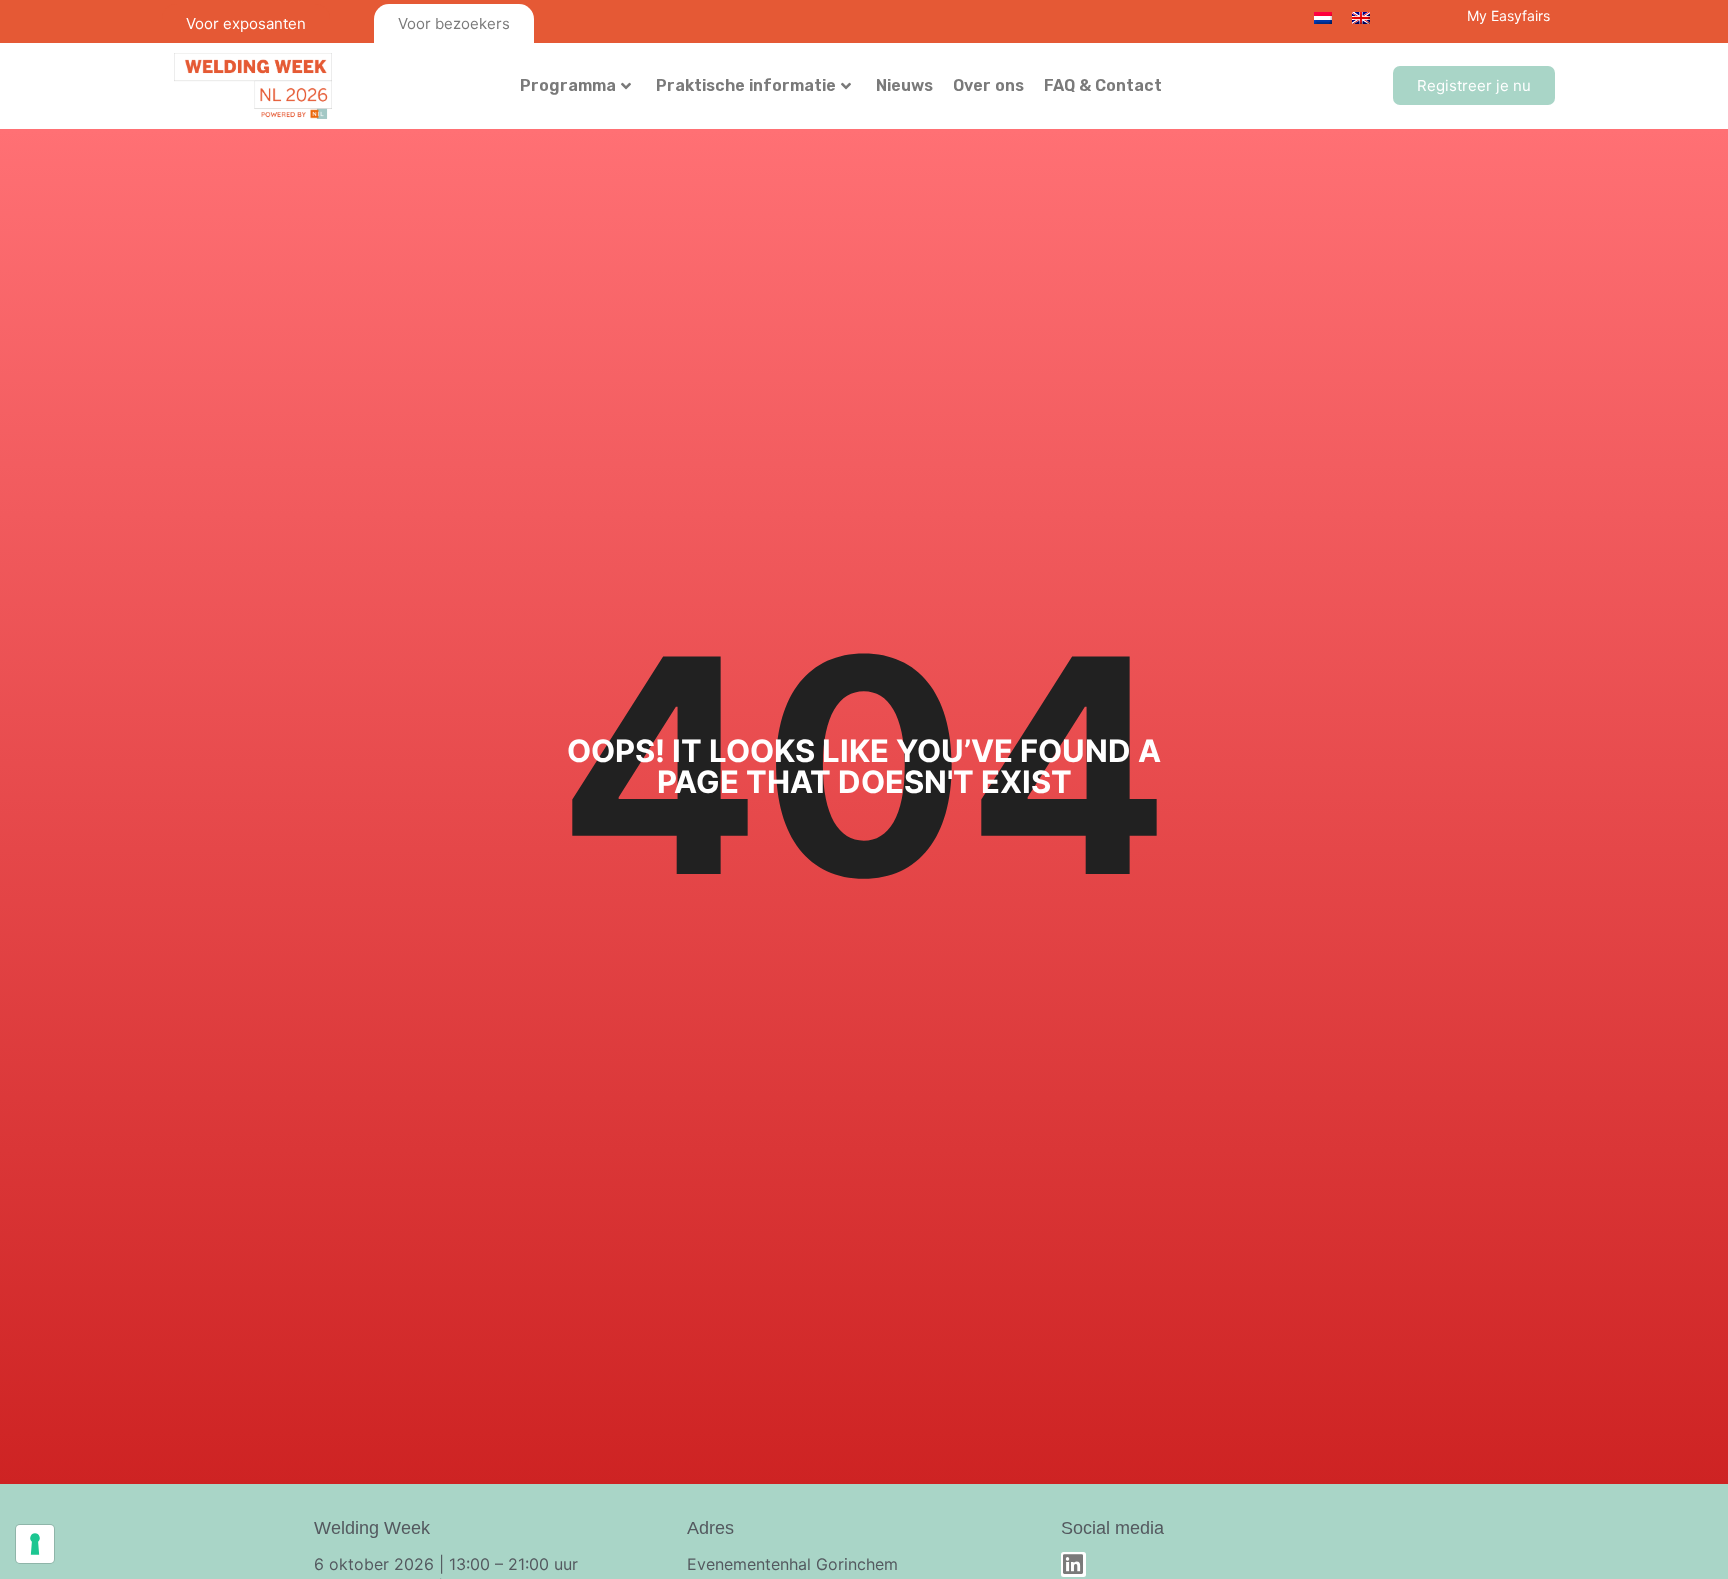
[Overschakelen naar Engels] (1361, 16)
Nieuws (904, 85)
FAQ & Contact (1103, 85)
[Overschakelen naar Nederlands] (1323, 16)
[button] (1474, 85)
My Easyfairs (1508, 15)
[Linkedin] (1073, 1564)
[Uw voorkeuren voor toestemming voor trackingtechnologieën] (35, 1544)
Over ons (988, 85)
